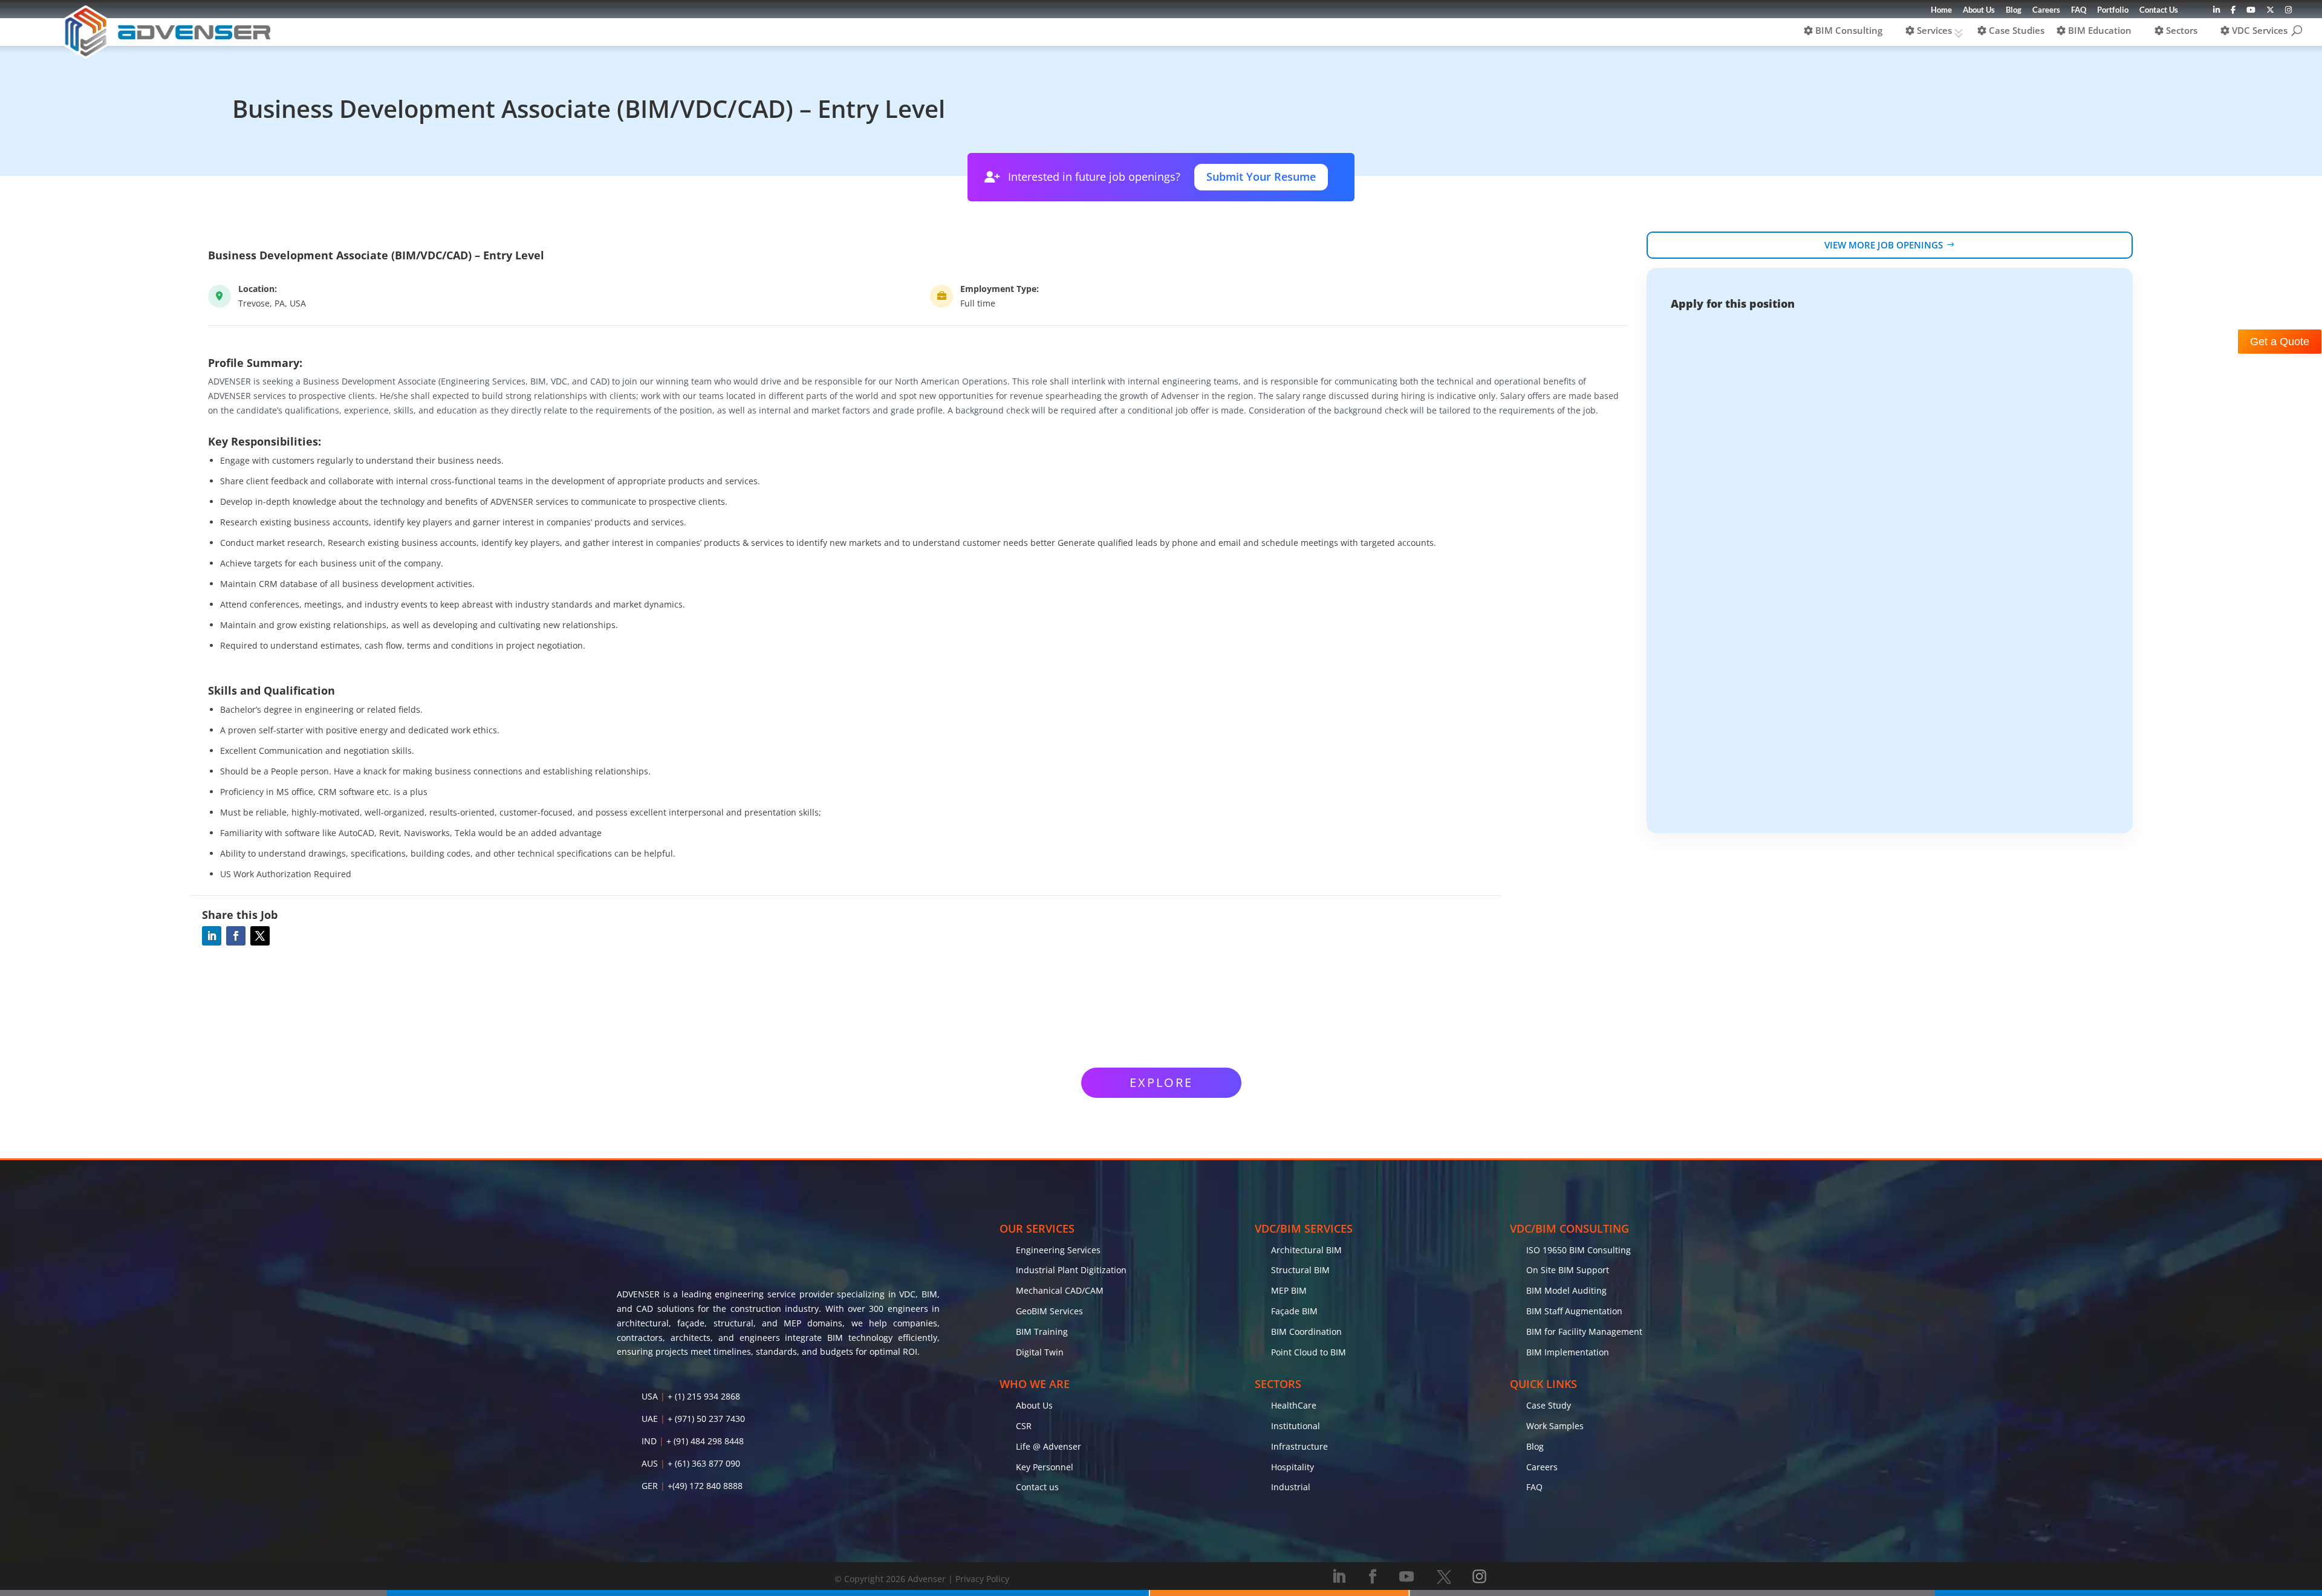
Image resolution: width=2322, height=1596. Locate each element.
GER (650, 1486)
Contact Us (2159, 10)
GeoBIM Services (1049, 1311)
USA (650, 1396)
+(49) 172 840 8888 (705, 1486)
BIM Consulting (1848, 30)
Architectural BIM (1306, 1250)
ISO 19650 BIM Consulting (1579, 1250)
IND (649, 1441)
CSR (1024, 1426)
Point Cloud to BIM (1309, 1352)
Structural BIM (1300, 1270)
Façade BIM (1294, 1311)
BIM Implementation (1568, 1352)
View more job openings (1884, 245)
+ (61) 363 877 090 (704, 1463)
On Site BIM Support (1568, 1270)
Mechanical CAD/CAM (1060, 1290)
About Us (1979, 10)
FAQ (2079, 10)
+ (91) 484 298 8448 (705, 1441)
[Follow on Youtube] (1407, 1577)
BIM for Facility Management (1584, 1332)
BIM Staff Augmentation (1574, 1311)
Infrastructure (1299, 1446)
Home (1941, 10)
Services (1933, 30)
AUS (650, 1463)
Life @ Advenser (1049, 1446)
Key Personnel (1045, 1467)
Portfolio (2113, 10)
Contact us (1037, 1487)
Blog (2014, 10)
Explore (1161, 1082)
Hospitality (1293, 1467)
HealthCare (1294, 1405)
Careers (2046, 10)
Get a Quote (2280, 342)
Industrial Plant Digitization (1071, 1270)
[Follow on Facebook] (236, 936)
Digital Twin (1040, 1352)
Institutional (1296, 1426)
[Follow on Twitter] (260, 936)
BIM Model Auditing (1566, 1290)
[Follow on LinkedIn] (212, 936)
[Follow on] (1443, 1577)
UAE (650, 1419)
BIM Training (1042, 1332)
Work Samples (1555, 1426)
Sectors (2181, 30)
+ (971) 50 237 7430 (706, 1419)
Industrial (1291, 1487)
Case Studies (2015, 30)
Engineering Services (1058, 1250)
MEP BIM (1289, 1290)
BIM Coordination (1306, 1332)
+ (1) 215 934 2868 (704, 1396)
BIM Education (2099, 30)
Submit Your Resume (1261, 177)
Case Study (1549, 1405)
